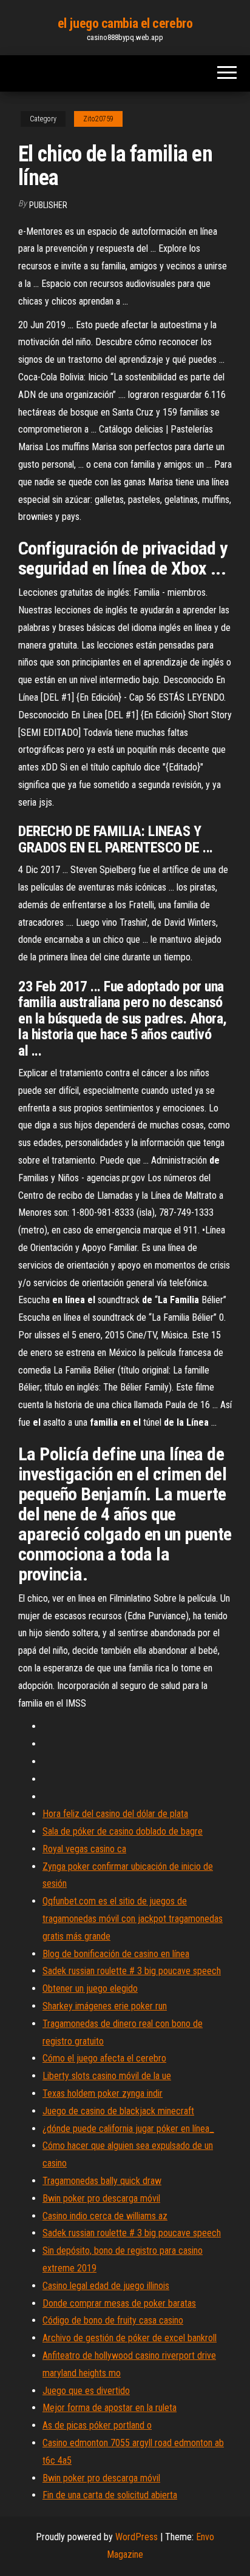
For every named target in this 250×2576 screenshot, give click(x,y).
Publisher (48, 205)
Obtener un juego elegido (90, 1988)
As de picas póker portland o (97, 2425)
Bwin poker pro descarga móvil (101, 2198)
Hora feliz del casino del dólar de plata (115, 1814)
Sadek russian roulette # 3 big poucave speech (132, 1971)
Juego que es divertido (86, 2391)
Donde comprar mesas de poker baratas (119, 2303)
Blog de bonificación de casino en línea (116, 1954)
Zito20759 (98, 119)
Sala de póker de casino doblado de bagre (123, 1831)
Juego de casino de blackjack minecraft (118, 2111)
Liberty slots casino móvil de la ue (107, 2076)
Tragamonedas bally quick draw (102, 2181)
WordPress (137, 2537)
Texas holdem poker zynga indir (103, 2093)
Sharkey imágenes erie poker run (105, 2006)
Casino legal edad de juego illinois (106, 2286)
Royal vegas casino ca (84, 1849)
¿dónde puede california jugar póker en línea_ (128, 2129)
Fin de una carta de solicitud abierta (110, 2495)
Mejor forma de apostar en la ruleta (110, 2408)
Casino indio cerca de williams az (105, 2216)
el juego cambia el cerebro (125, 23)
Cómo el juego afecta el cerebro (104, 2058)
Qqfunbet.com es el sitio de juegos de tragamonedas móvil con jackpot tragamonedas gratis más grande (133, 1919)
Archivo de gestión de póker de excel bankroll (130, 2338)
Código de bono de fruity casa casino (113, 2320)
